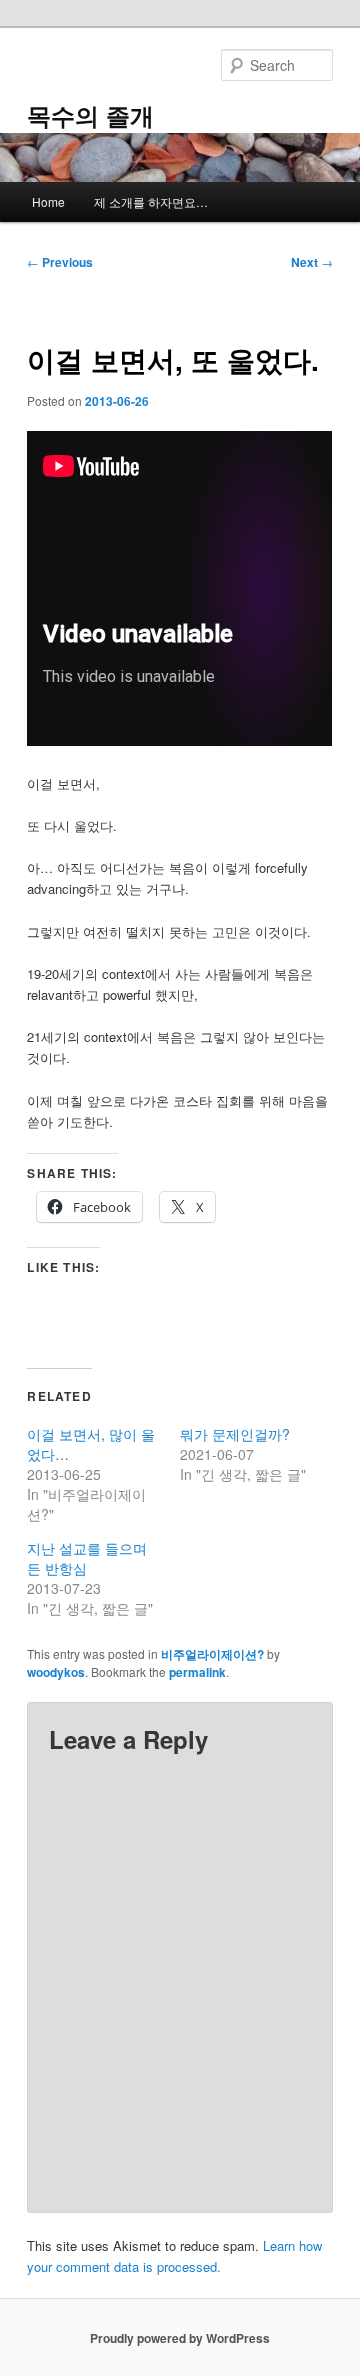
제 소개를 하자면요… (151, 201)
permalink (197, 1672)
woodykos (56, 1672)
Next (312, 262)
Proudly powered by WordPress (180, 2338)
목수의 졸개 (90, 115)
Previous (60, 262)
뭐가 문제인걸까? (235, 1434)
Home (48, 201)
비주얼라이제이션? (212, 1654)
